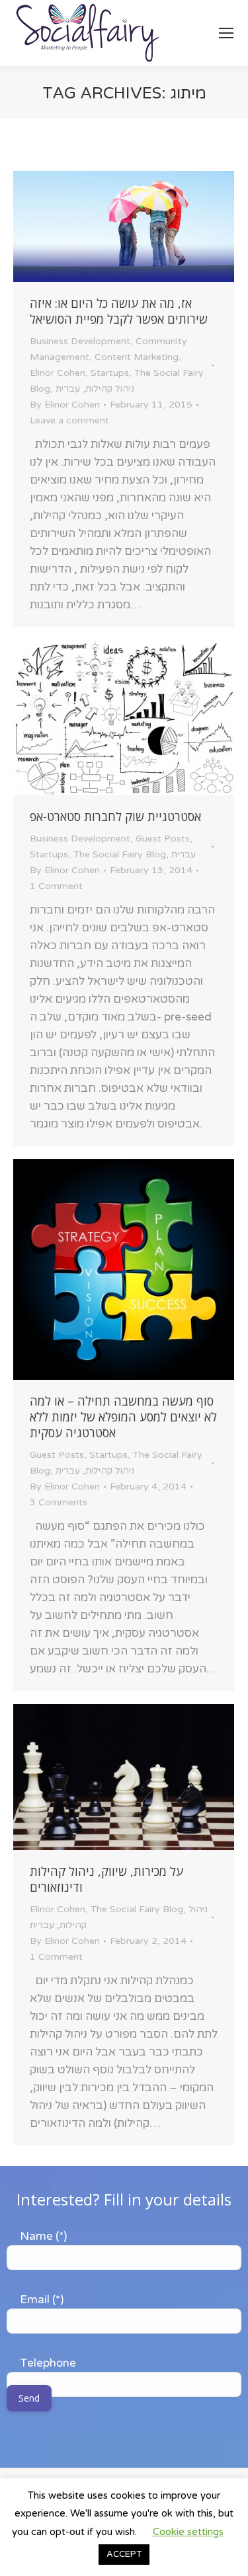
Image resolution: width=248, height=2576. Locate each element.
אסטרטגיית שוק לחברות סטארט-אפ (115, 816)
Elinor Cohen (58, 373)
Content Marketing (137, 357)
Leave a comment (69, 420)
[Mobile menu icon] (226, 33)
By (65, 405)
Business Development (80, 341)
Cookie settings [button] (188, 2532)
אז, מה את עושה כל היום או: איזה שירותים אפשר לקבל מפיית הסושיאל (119, 311)
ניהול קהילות (110, 389)
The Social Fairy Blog (120, 854)
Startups (110, 373)
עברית (68, 389)
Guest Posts (163, 839)
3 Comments (59, 1502)
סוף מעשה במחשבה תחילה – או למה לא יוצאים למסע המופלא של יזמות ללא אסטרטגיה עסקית (123, 1417)
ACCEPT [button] (124, 2554)
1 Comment (56, 886)
